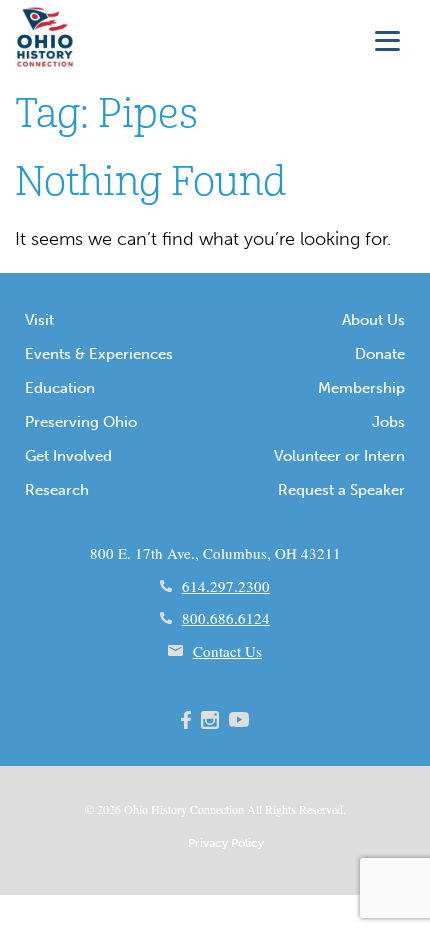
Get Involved (68, 456)
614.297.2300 (226, 586)
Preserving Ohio (81, 422)
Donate (380, 354)
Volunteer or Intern (339, 456)
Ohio (136, 809)
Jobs (388, 422)
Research (57, 490)
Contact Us (227, 651)
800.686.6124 (226, 618)
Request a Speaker (341, 490)
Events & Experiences (99, 354)
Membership (361, 388)
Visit (39, 320)
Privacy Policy (226, 843)
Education (60, 388)
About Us (373, 320)
